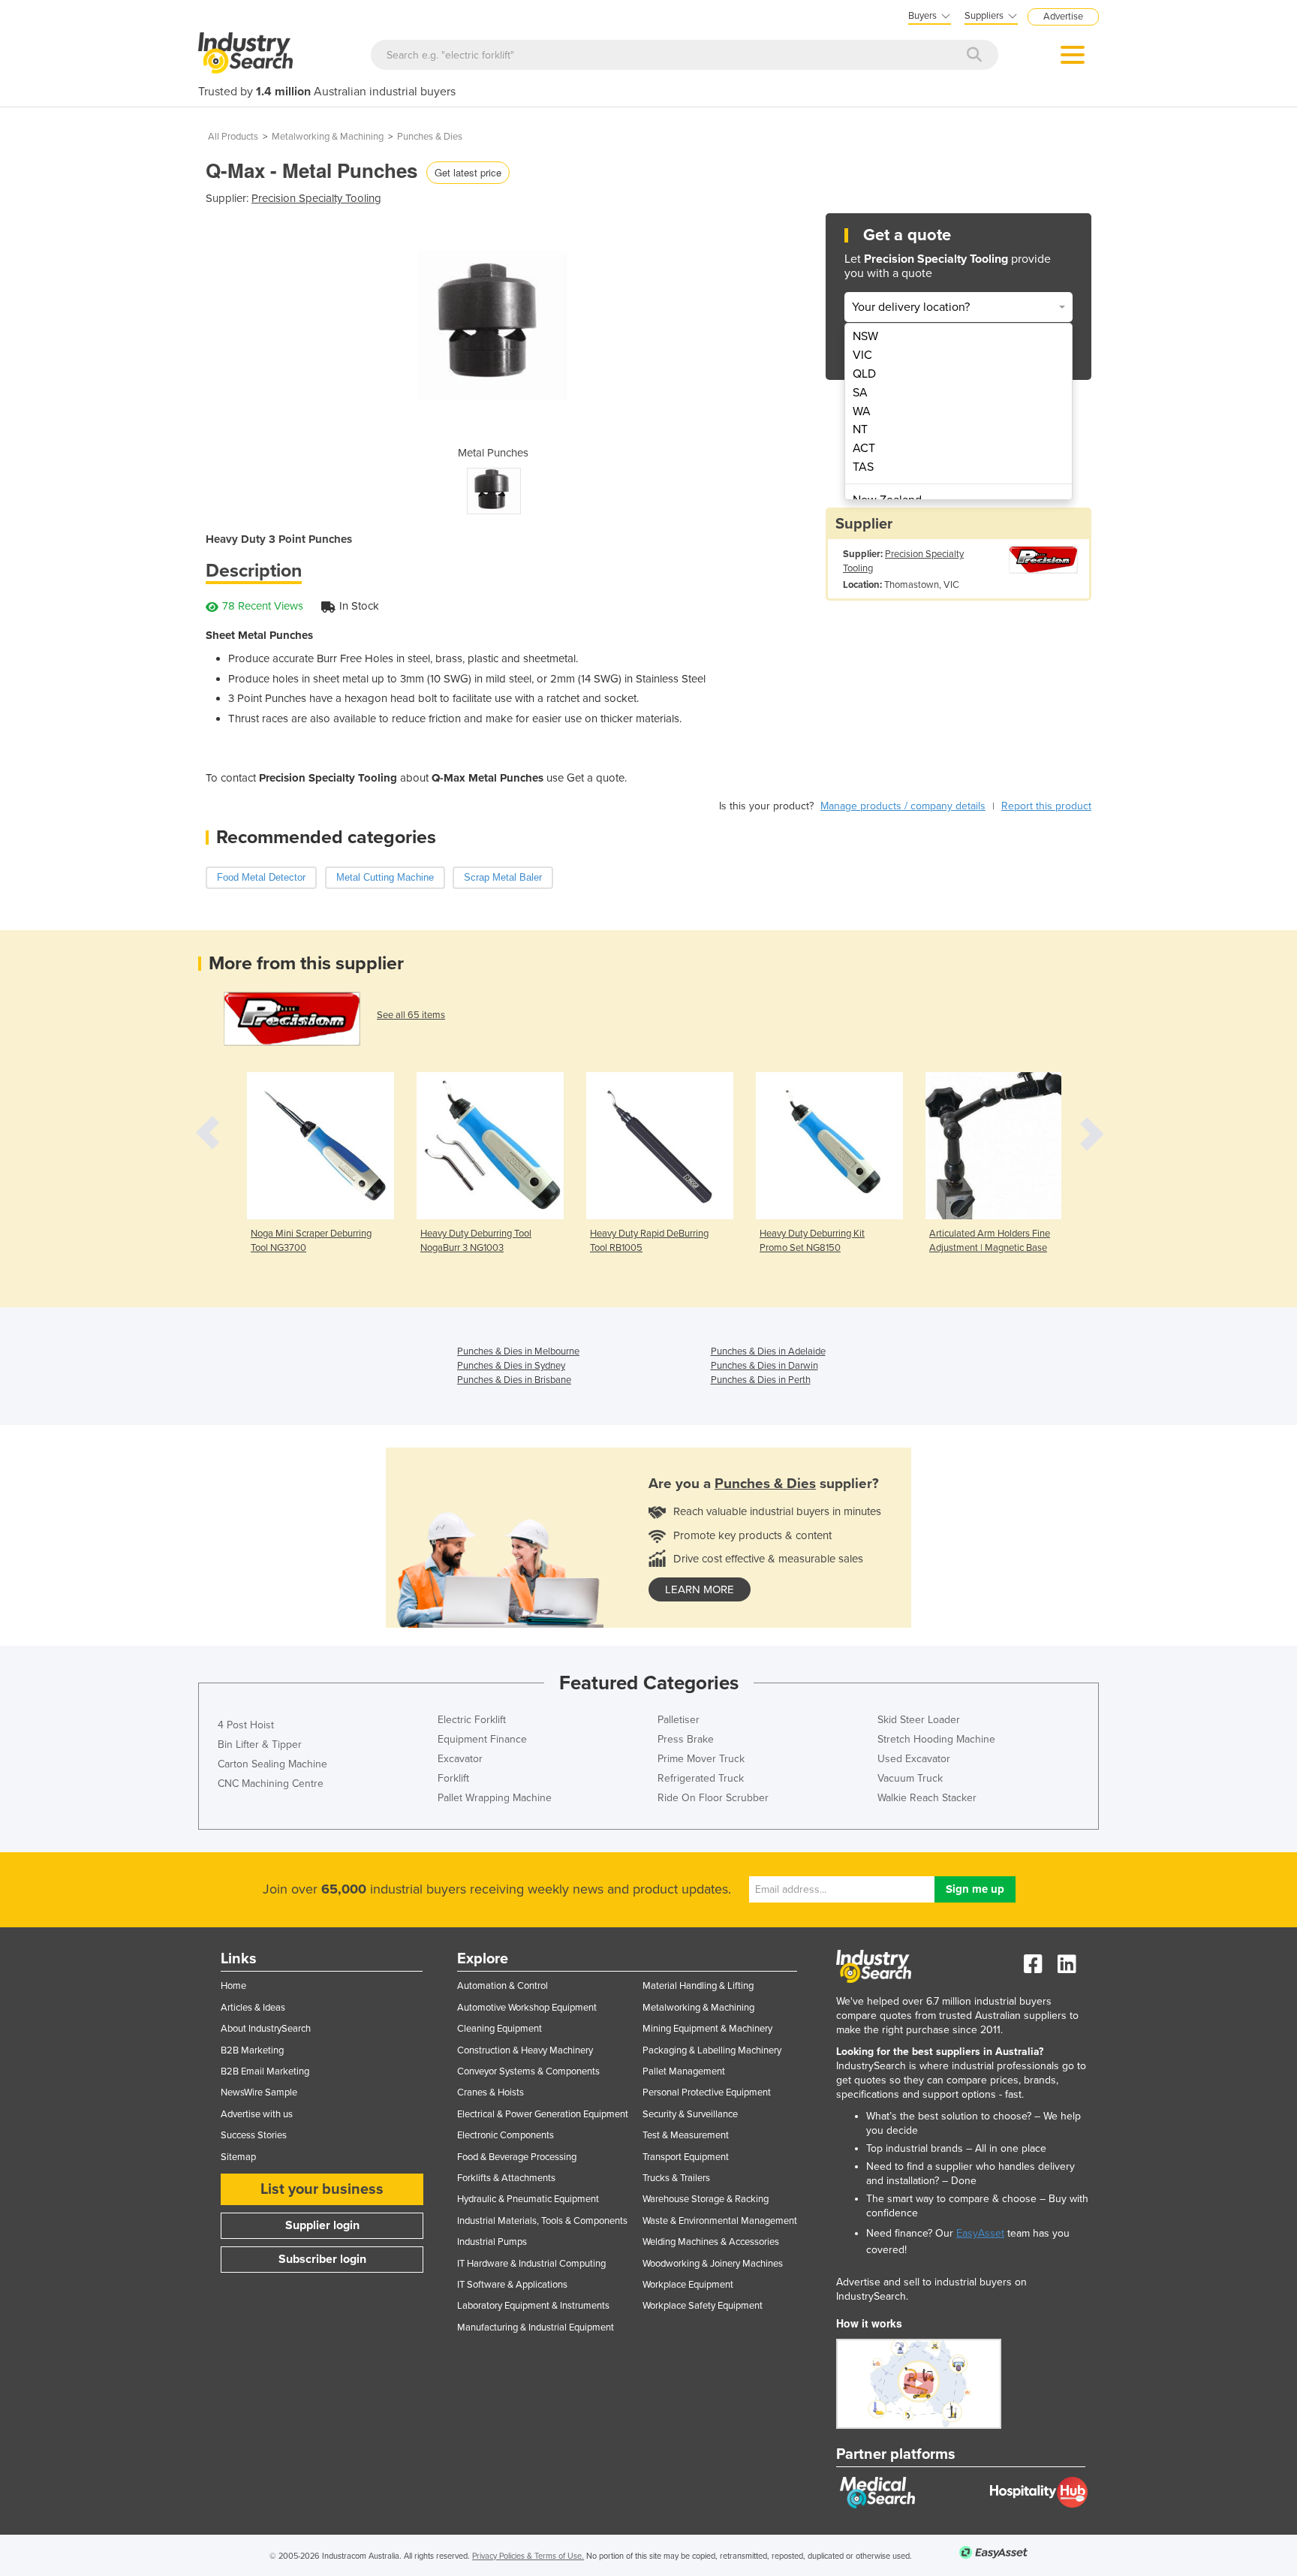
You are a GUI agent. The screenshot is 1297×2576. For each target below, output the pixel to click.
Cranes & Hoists (491, 2092)
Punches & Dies (430, 137)
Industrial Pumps (492, 2242)
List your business (322, 2189)
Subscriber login (322, 2259)
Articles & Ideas (253, 2008)
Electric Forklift (472, 1720)
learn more (700, 1589)
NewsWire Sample (259, 2092)
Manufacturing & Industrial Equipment (536, 2327)
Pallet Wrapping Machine (495, 1798)
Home (233, 1986)
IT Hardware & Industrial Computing (531, 2264)
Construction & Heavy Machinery (525, 2050)
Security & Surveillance (690, 2114)
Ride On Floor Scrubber (713, 1798)
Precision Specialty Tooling (316, 198)
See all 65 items (411, 1015)
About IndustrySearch (266, 2029)
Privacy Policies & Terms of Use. (528, 2556)
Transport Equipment (686, 2157)
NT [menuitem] (860, 429)
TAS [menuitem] (863, 467)
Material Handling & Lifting (698, 1986)
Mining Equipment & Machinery (707, 2029)
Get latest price (468, 172)
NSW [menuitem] (865, 336)
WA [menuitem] (862, 411)
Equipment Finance (482, 1739)
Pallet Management (684, 2071)
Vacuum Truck (910, 1778)
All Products (233, 137)
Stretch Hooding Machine (936, 1739)
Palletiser (679, 1720)
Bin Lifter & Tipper (260, 1744)
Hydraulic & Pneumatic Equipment (528, 2199)
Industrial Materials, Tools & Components (542, 2221)
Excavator (460, 1759)
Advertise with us (257, 2114)
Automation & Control (503, 1986)
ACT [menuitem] (864, 448)
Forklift (453, 1778)
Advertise (1063, 17)
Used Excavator (914, 1759)
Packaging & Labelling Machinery (712, 2050)
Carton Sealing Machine (272, 1764)
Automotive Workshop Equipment (527, 2008)
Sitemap (238, 2157)
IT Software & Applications (512, 2285)
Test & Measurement (686, 2135)
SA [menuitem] (860, 393)
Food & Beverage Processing (517, 2157)
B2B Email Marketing (265, 2071)
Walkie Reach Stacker (927, 1798)
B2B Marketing (252, 2050)
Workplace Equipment (688, 2285)
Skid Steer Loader (919, 1720)
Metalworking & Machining (328, 137)
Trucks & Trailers (676, 2178)
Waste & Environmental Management (720, 2221)
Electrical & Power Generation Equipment (543, 2114)
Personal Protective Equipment (707, 2092)
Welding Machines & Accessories (711, 2242)
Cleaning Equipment (500, 2029)
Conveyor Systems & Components (528, 2071)
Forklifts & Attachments (506, 2178)
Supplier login (322, 2225)
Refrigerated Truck (701, 1778)
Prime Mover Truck (701, 1759)
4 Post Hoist (246, 1725)
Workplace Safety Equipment (703, 2306)
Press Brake (686, 1739)
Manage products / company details (903, 806)
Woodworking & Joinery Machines (713, 2264)
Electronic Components (506, 2135)
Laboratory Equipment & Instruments (533, 2306)
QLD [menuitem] (864, 374)
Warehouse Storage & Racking (706, 2199)
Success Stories (254, 2135)
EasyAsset (980, 2233)
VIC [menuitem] (862, 355)
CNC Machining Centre (271, 1784)
